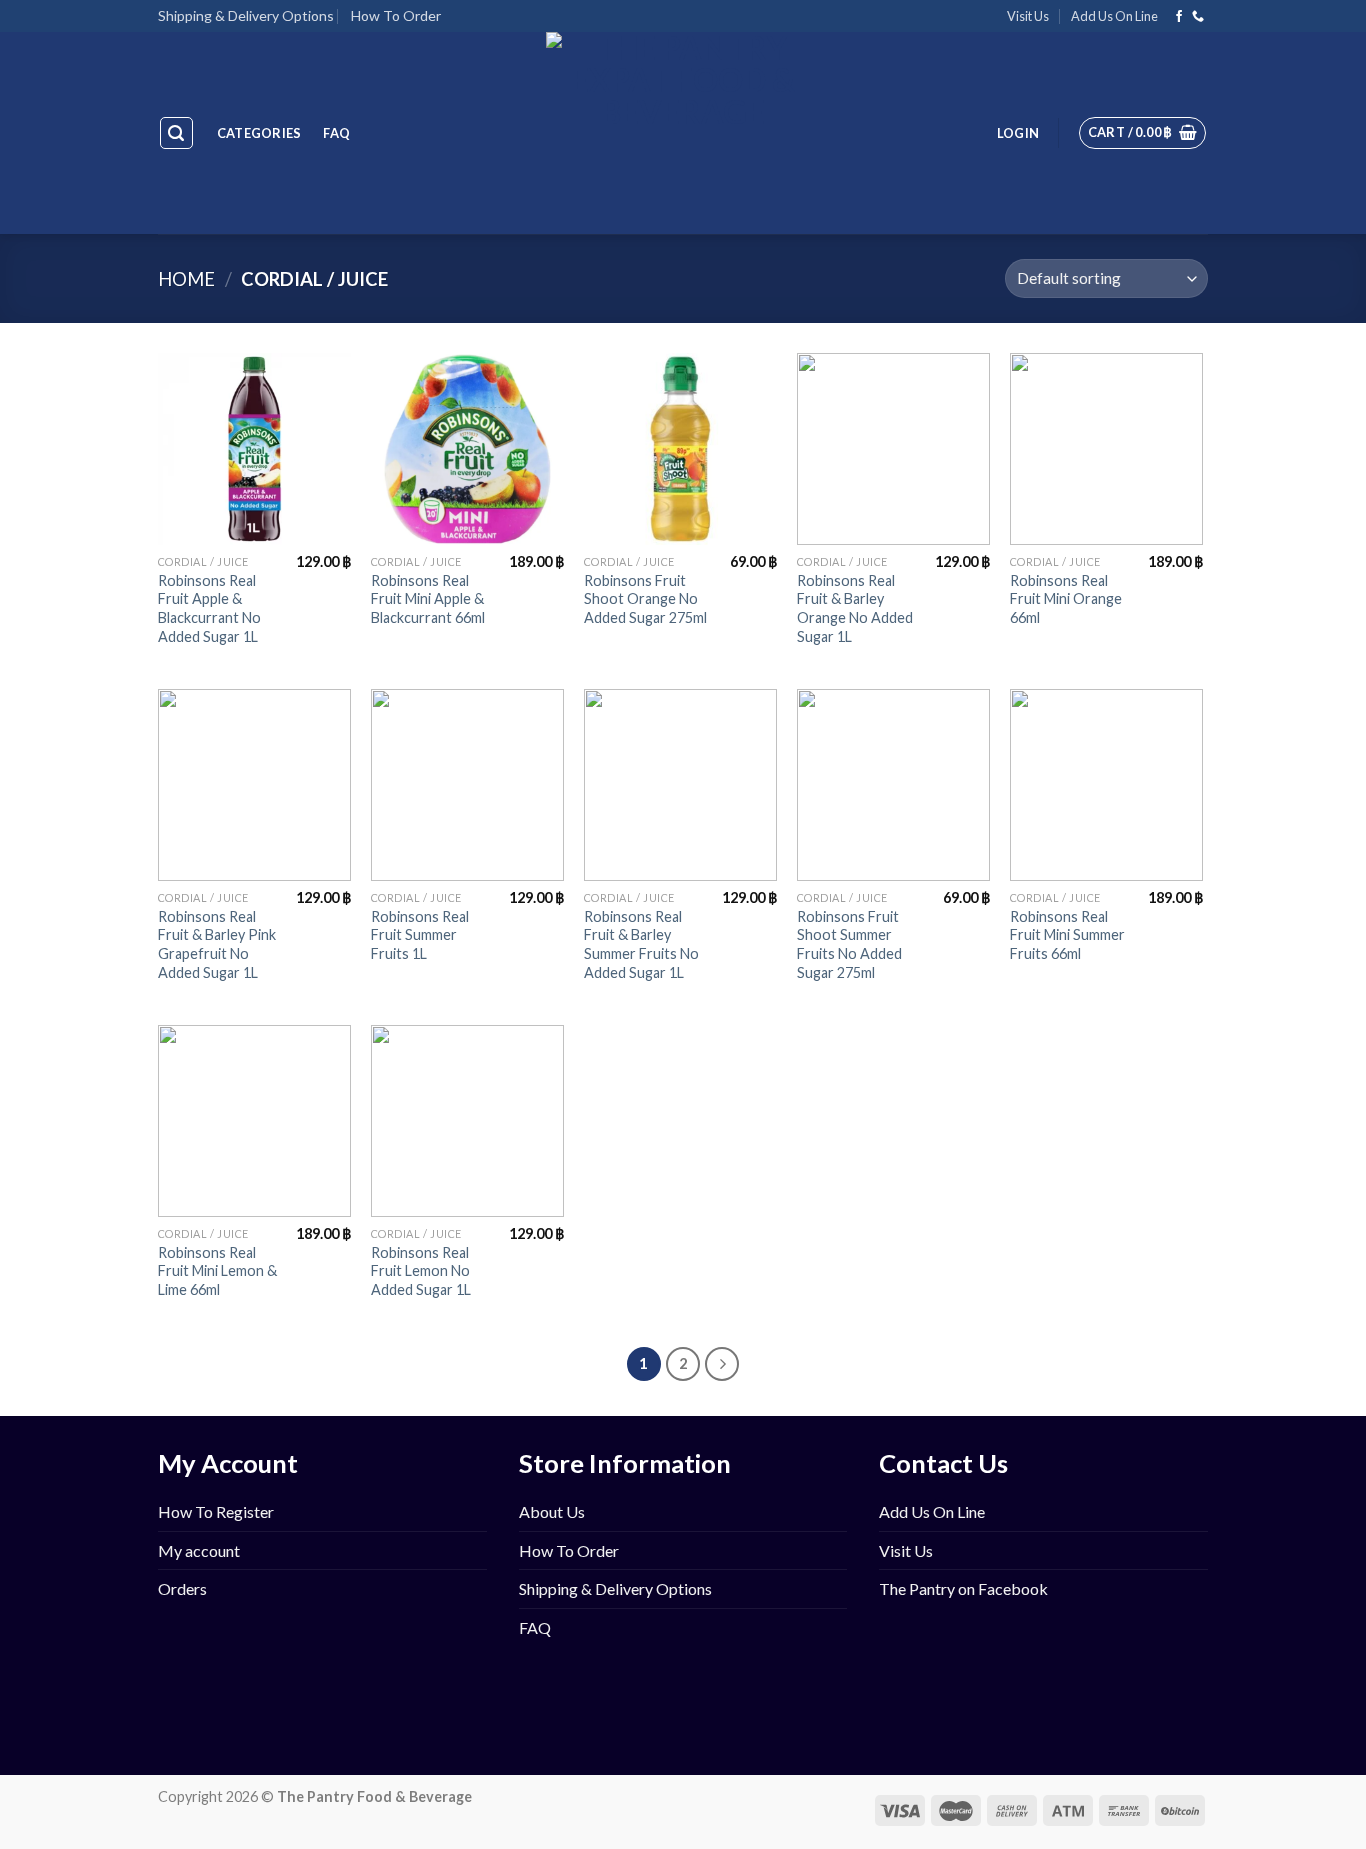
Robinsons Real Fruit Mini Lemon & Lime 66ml (217, 1271)
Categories (259, 133)
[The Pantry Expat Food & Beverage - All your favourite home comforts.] (683, 133)
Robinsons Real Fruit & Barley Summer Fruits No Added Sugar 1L (641, 944)
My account (199, 1550)
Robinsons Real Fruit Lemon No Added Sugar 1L (421, 1271)
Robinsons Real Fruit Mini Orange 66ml (1066, 599)
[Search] (177, 133)
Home (186, 279)
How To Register (216, 1511)
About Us (552, 1511)
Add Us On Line (1114, 16)
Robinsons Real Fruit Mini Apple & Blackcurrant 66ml (428, 599)
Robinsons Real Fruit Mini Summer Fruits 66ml (1067, 935)
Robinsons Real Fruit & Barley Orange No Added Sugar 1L (855, 608)
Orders (182, 1588)
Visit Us (1028, 16)
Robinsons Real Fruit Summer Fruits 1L (420, 935)
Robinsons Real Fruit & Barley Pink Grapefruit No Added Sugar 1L (217, 944)
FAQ (336, 133)
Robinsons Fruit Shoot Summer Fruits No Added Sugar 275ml (849, 944)
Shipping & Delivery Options (246, 15)
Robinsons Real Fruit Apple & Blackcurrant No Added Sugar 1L (209, 608)
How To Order (396, 15)
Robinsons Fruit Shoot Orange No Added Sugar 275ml (645, 599)
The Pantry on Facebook (963, 1588)
